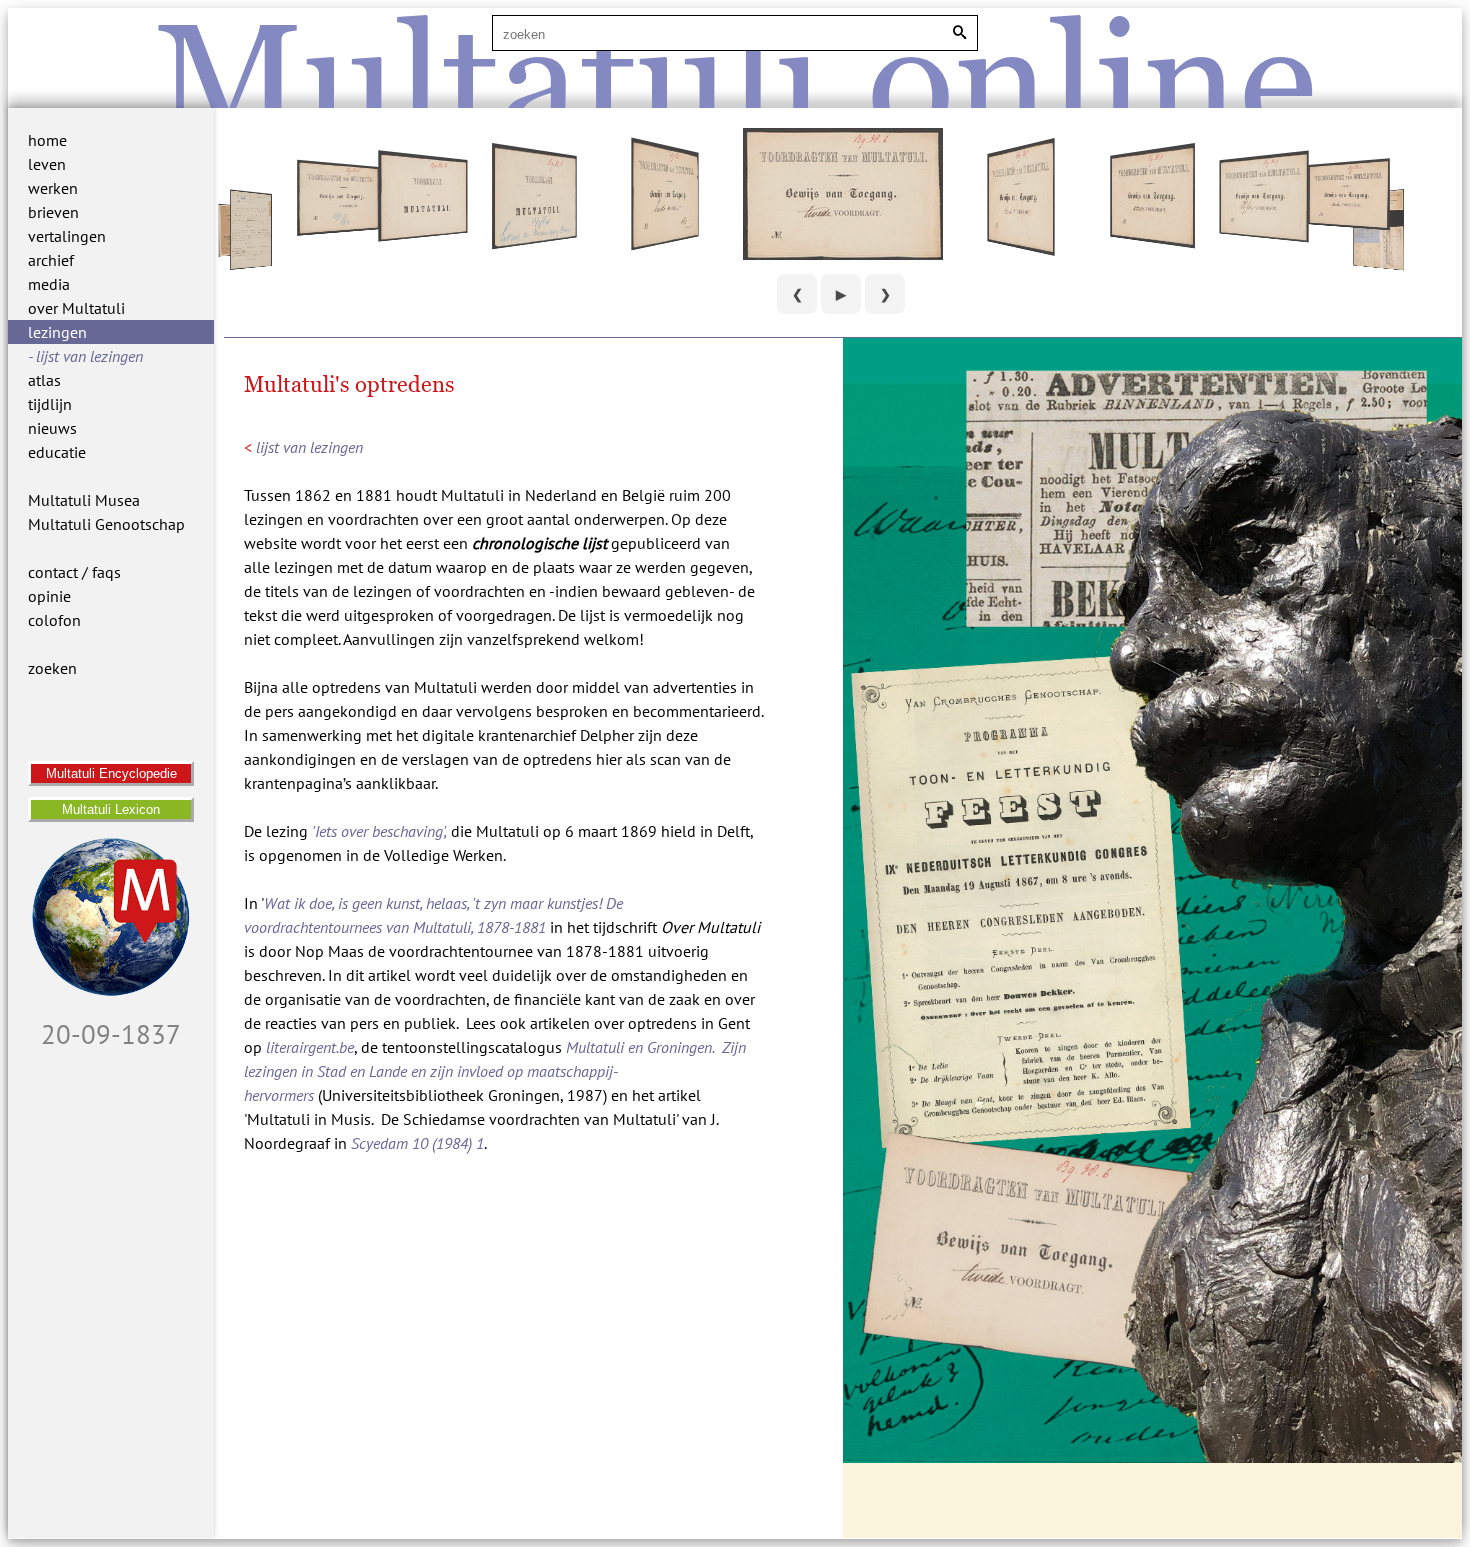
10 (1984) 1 (417, 1143)
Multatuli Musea (84, 500)
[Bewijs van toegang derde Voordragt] (1021, 245)
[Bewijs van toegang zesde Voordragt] (1349, 225)
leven (47, 164)
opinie (49, 596)
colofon (54, 620)
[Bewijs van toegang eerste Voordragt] (664, 240)
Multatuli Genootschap (106, 524)
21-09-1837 (111, 1034)
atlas (44, 380)
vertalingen (67, 236)
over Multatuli (76, 308)
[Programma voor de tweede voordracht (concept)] (251, 265)
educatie (57, 452)
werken (53, 188)
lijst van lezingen (89, 356)
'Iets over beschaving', (379, 831)
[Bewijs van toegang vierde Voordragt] (1152, 239)
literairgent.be (310, 1047)
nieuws (52, 428)
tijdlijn (50, 404)
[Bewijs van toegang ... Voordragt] (338, 230)
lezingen (57, 332)
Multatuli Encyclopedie (111, 773)
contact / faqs (74, 572)
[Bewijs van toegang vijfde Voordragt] (1263, 235)
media (49, 284)
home (47, 140)
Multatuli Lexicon (111, 809)
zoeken (52, 668)
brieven (53, 212)
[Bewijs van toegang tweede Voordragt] (843, 254)
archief (51, 260)
